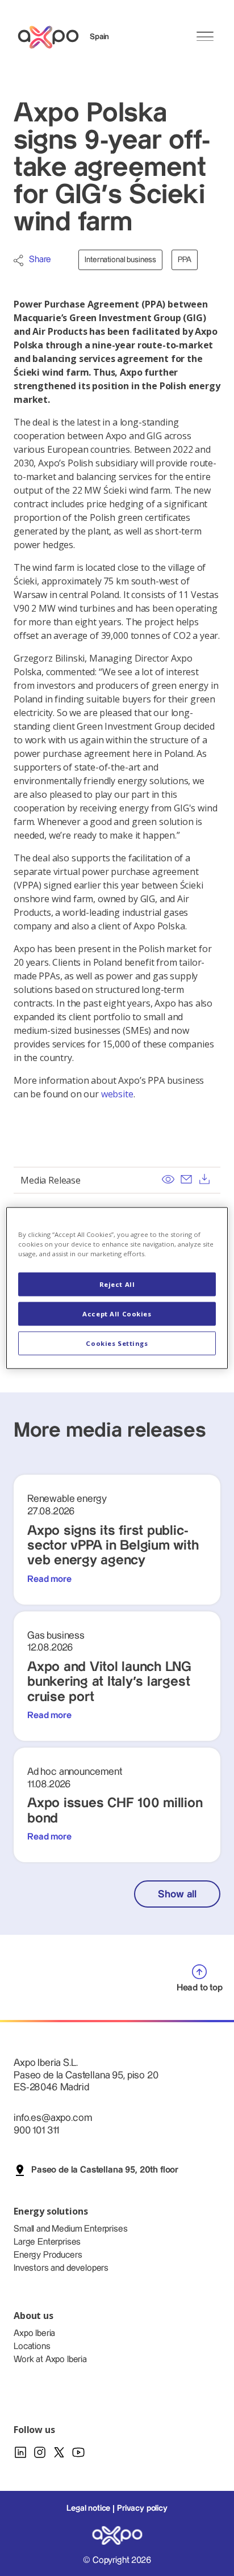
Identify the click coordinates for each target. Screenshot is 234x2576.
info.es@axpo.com (53, 2118)
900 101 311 (36, 2130)
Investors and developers (61, 2268)
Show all (177, 1894)
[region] (117, 1288)
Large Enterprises (47, 2242)
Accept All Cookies (117, 1314)
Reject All (117, 1284)
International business (120, 260)
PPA (185, 260)
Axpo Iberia (34, 2333)
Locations (32, 2346)
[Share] (18, 260)
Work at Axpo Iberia (50, 2360)
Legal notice (88, 2508)
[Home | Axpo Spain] (53, 37)
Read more (49, 1579)
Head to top (200, 1988)
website (117, 1094)
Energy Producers (48, 2255)
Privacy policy (142, 2508)
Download (204, 1179)
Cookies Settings (117, 1343)
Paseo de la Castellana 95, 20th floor (105, 2170)
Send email (186, 1179)
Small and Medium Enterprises (71, 2229)
